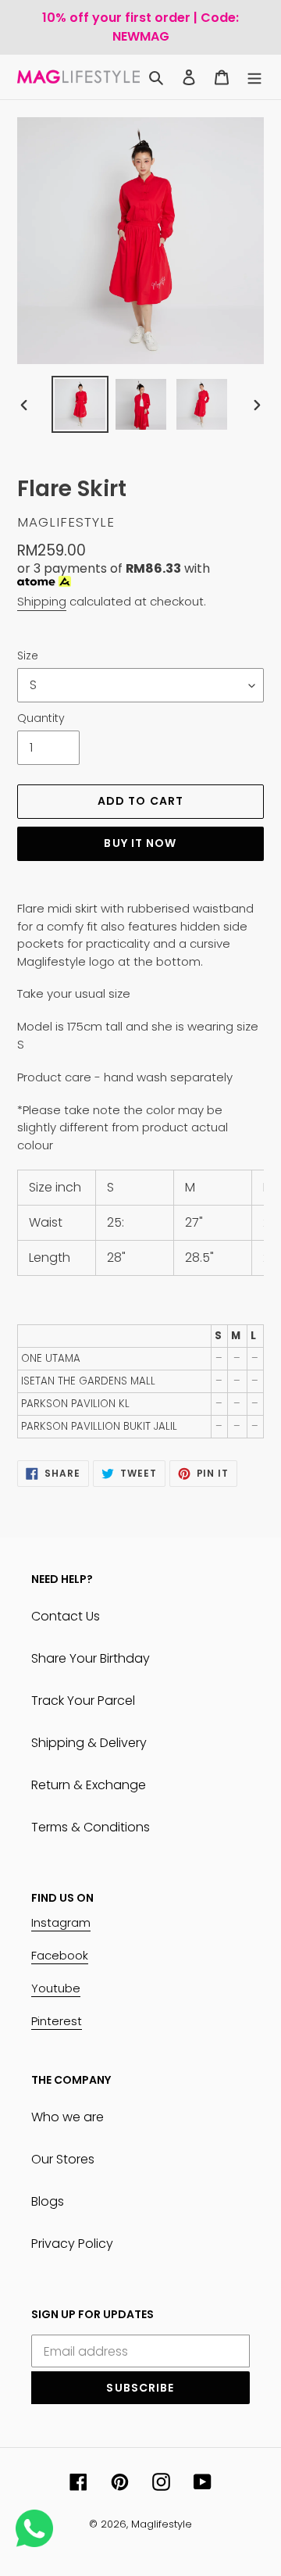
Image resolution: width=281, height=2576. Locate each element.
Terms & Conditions (91, 1827)
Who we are (68, 2117)
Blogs (48, 2201)
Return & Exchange (89, 1785)
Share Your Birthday (91, 1658)
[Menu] (254, 77)
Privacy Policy (72, 2244)
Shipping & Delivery (89, 1743)
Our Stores (63, 2159)
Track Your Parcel (83, 1701)
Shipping (42, 601)
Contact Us (66, 1616)
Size (28, 656)
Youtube (56, 1988)
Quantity (41, 718)
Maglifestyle (162, 2524)
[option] (80, 404)
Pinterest (57, 2021)
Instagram (61, 1922)
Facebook (60, 1955)
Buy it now (140, 843)
